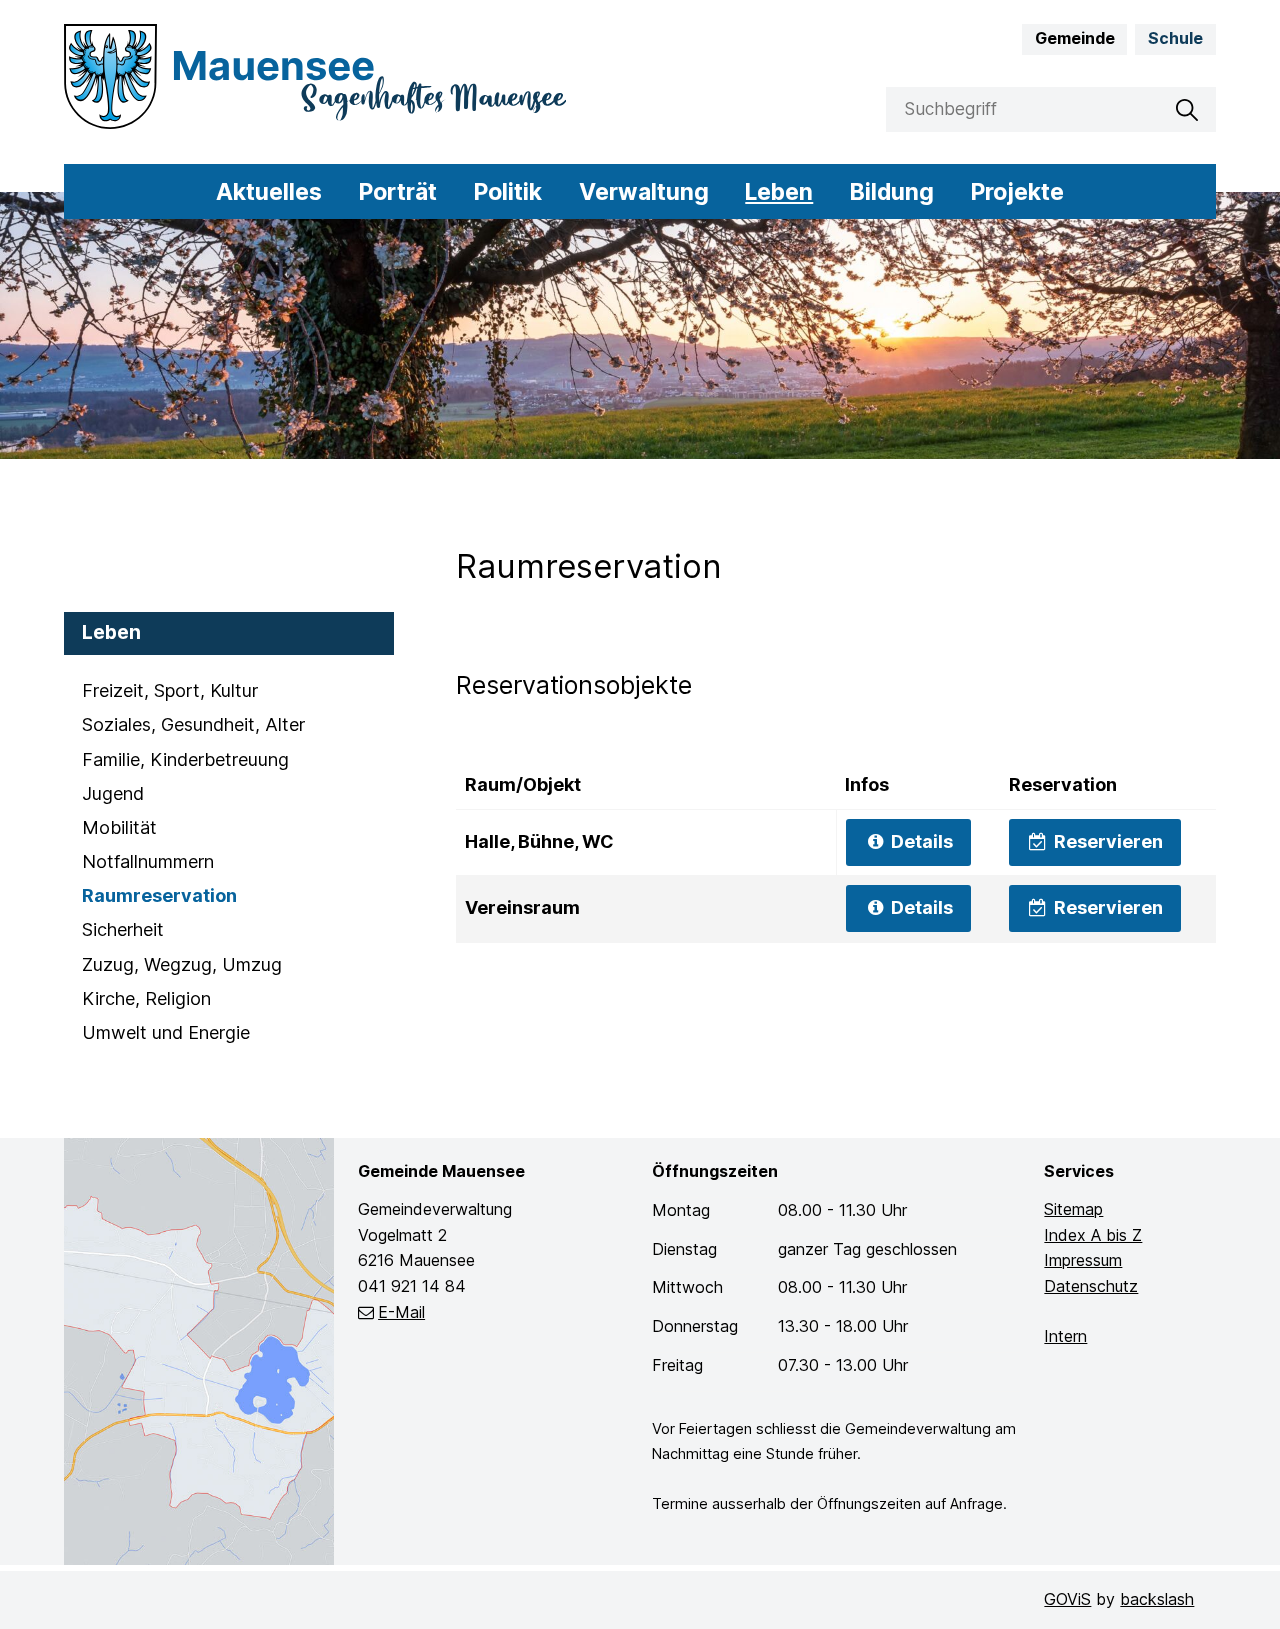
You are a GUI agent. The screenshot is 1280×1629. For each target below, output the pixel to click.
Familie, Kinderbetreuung (185, 759)
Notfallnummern (148, 861)
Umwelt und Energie (166, 1032)
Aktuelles (269, 192)
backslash (1157, 1599)
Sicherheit (123, 929)
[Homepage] (346, 76)
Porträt (398, 192)
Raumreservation (159, 895)
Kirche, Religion (146, 998)
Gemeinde (1075, 38)
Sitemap (1073, 1209)
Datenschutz (1091, 1286)
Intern (1065, 1336)
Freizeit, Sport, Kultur (170, 690)
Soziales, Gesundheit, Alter (193, 724)
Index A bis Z (1093, 1235)
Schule (1175, 38)
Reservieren (1106, 841)
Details (920, 841)
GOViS (1067, 1599)
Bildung (892, 192)
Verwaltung (644, 192)
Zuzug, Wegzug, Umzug (182, 964)
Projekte (1017, 192)
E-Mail (401, 1312)
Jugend (113, 793)
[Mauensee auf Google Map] (199, 1350)
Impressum (1083, 1260)
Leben (779, 192)
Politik (508, 192)
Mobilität (119, 827)
